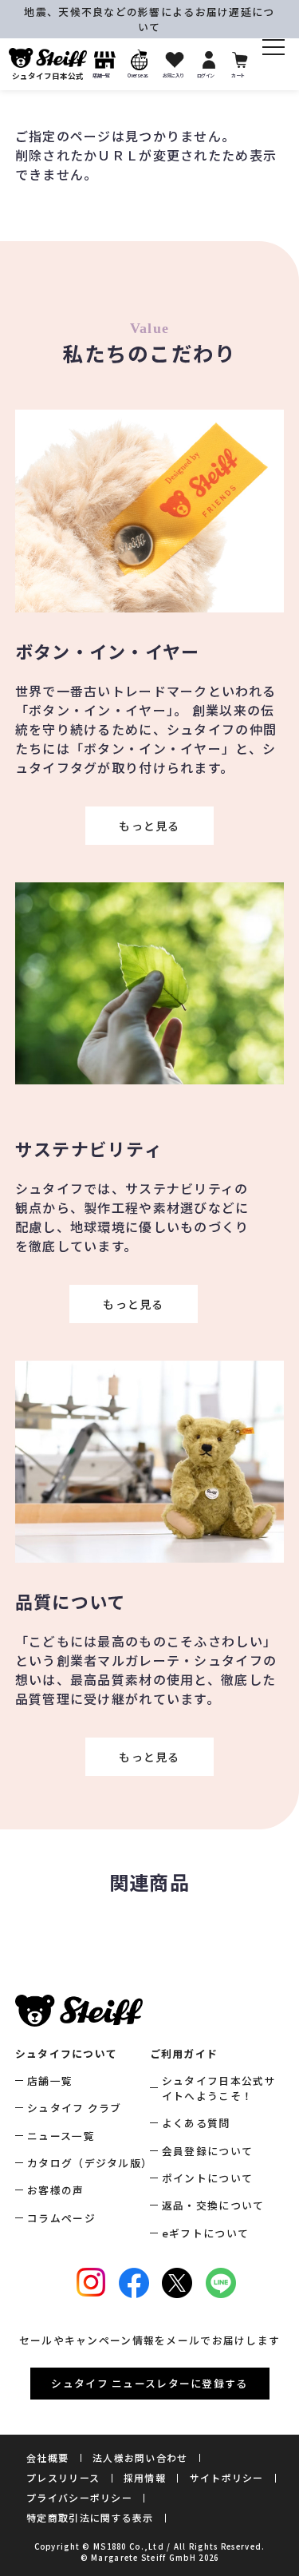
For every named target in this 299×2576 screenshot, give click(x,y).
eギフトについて (205, 2233)
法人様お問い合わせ (140, 2457)
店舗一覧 (50, 2081)
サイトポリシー (227, 2477)
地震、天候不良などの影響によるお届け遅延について (149, 19)
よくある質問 (196, 2123)
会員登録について (207, 2151)
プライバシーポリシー (79, 2497)
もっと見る (149, 826)
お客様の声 (55, 2190)
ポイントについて (207, 2178)
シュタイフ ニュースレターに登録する (149, 2383)
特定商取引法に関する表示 (90, 2517)
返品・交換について (213, 2205)
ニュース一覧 (61, 2136)
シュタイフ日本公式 (48, 76)
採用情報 (145, 2477)
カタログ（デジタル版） (88, 2163)
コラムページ (61, 2218)
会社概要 (47, 2457)
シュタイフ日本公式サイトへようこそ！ (219, 2088)
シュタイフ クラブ (75, 2108)
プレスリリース (63, 2477)
